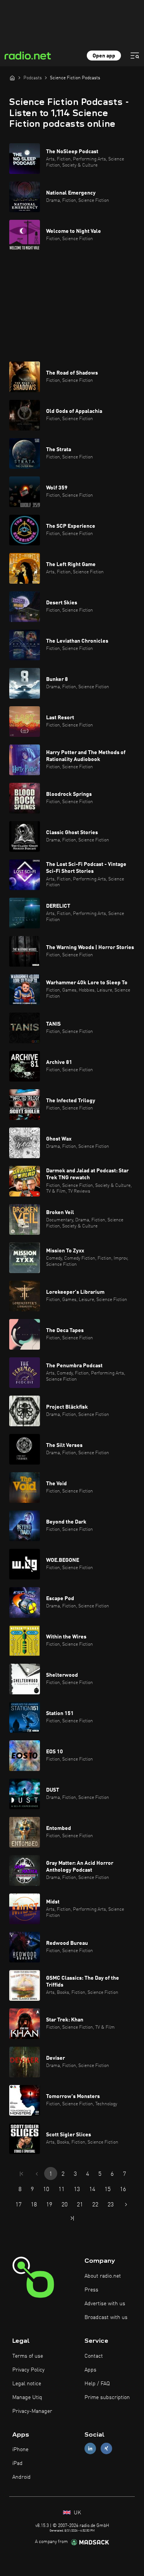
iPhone (20, 2450)
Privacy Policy (28, 2370)
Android (22, 2477)
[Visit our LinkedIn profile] (90, 2449)
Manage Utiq (27, 2398)
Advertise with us (105, 2304)
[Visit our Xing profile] (106, 2449)
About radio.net (103, 2276)
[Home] (12, 78)
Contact (94, 2356)
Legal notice (27, 2384)
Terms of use (28, 2356)
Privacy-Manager (32, 2411)
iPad (17, 2463)
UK (77, 2513)
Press (91, 2290)
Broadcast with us (106, 2317)
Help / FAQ (97, 2384)
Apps (90, 2370)
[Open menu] (135, 56)
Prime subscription (107, 2398)
